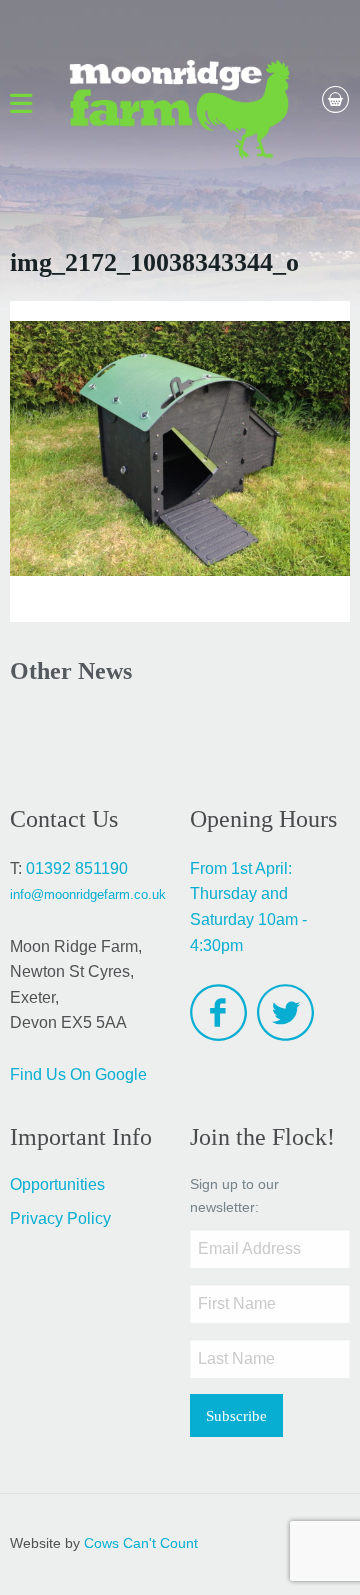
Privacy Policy (60, 1218)
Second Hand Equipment (229, 201)
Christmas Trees (68, 188)
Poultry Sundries (239, 239)
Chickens (47, 230)
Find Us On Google (78, 1074)
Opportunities (57, 1184)
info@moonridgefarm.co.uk (88, 894)
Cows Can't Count (141, 1543)
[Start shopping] (315, 92)
